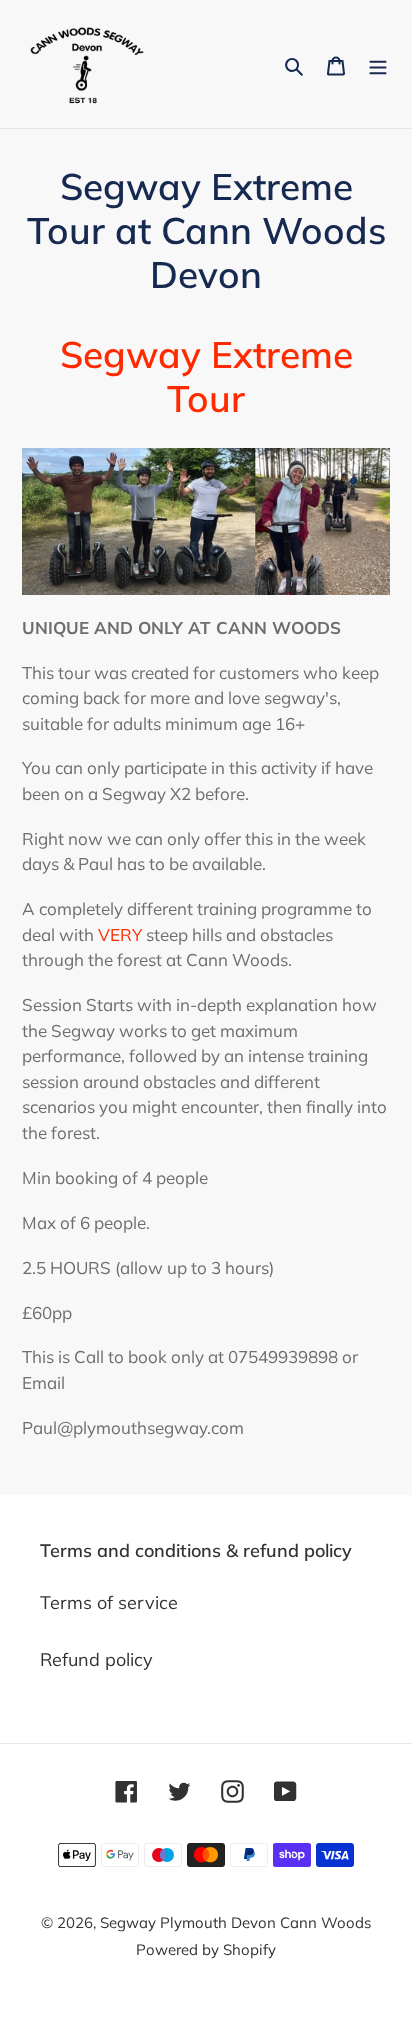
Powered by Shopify (206, 1949)
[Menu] (378, 63)
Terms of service (109, 1602)
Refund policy (96, 1659)
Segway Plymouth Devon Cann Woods (235, 1922)
